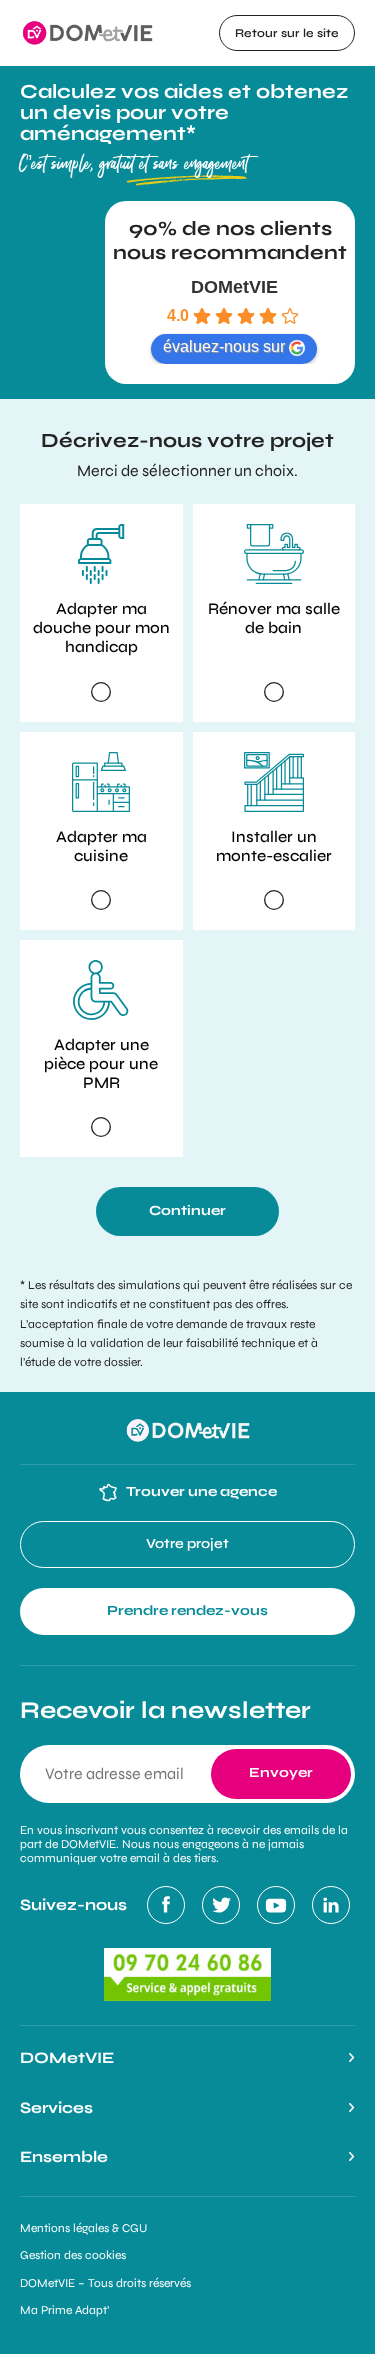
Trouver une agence (200, 1491)
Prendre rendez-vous (187, 1610)
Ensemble (64, 2156)
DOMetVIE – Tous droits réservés (105, 2283)
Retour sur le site (287, 33)
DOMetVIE (234, 287)
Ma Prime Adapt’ (64, 2310)
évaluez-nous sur (224, 346)
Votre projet (187, 1543)
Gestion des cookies (73, 2255)
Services (56, 2107)
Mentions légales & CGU (83, 2228)
